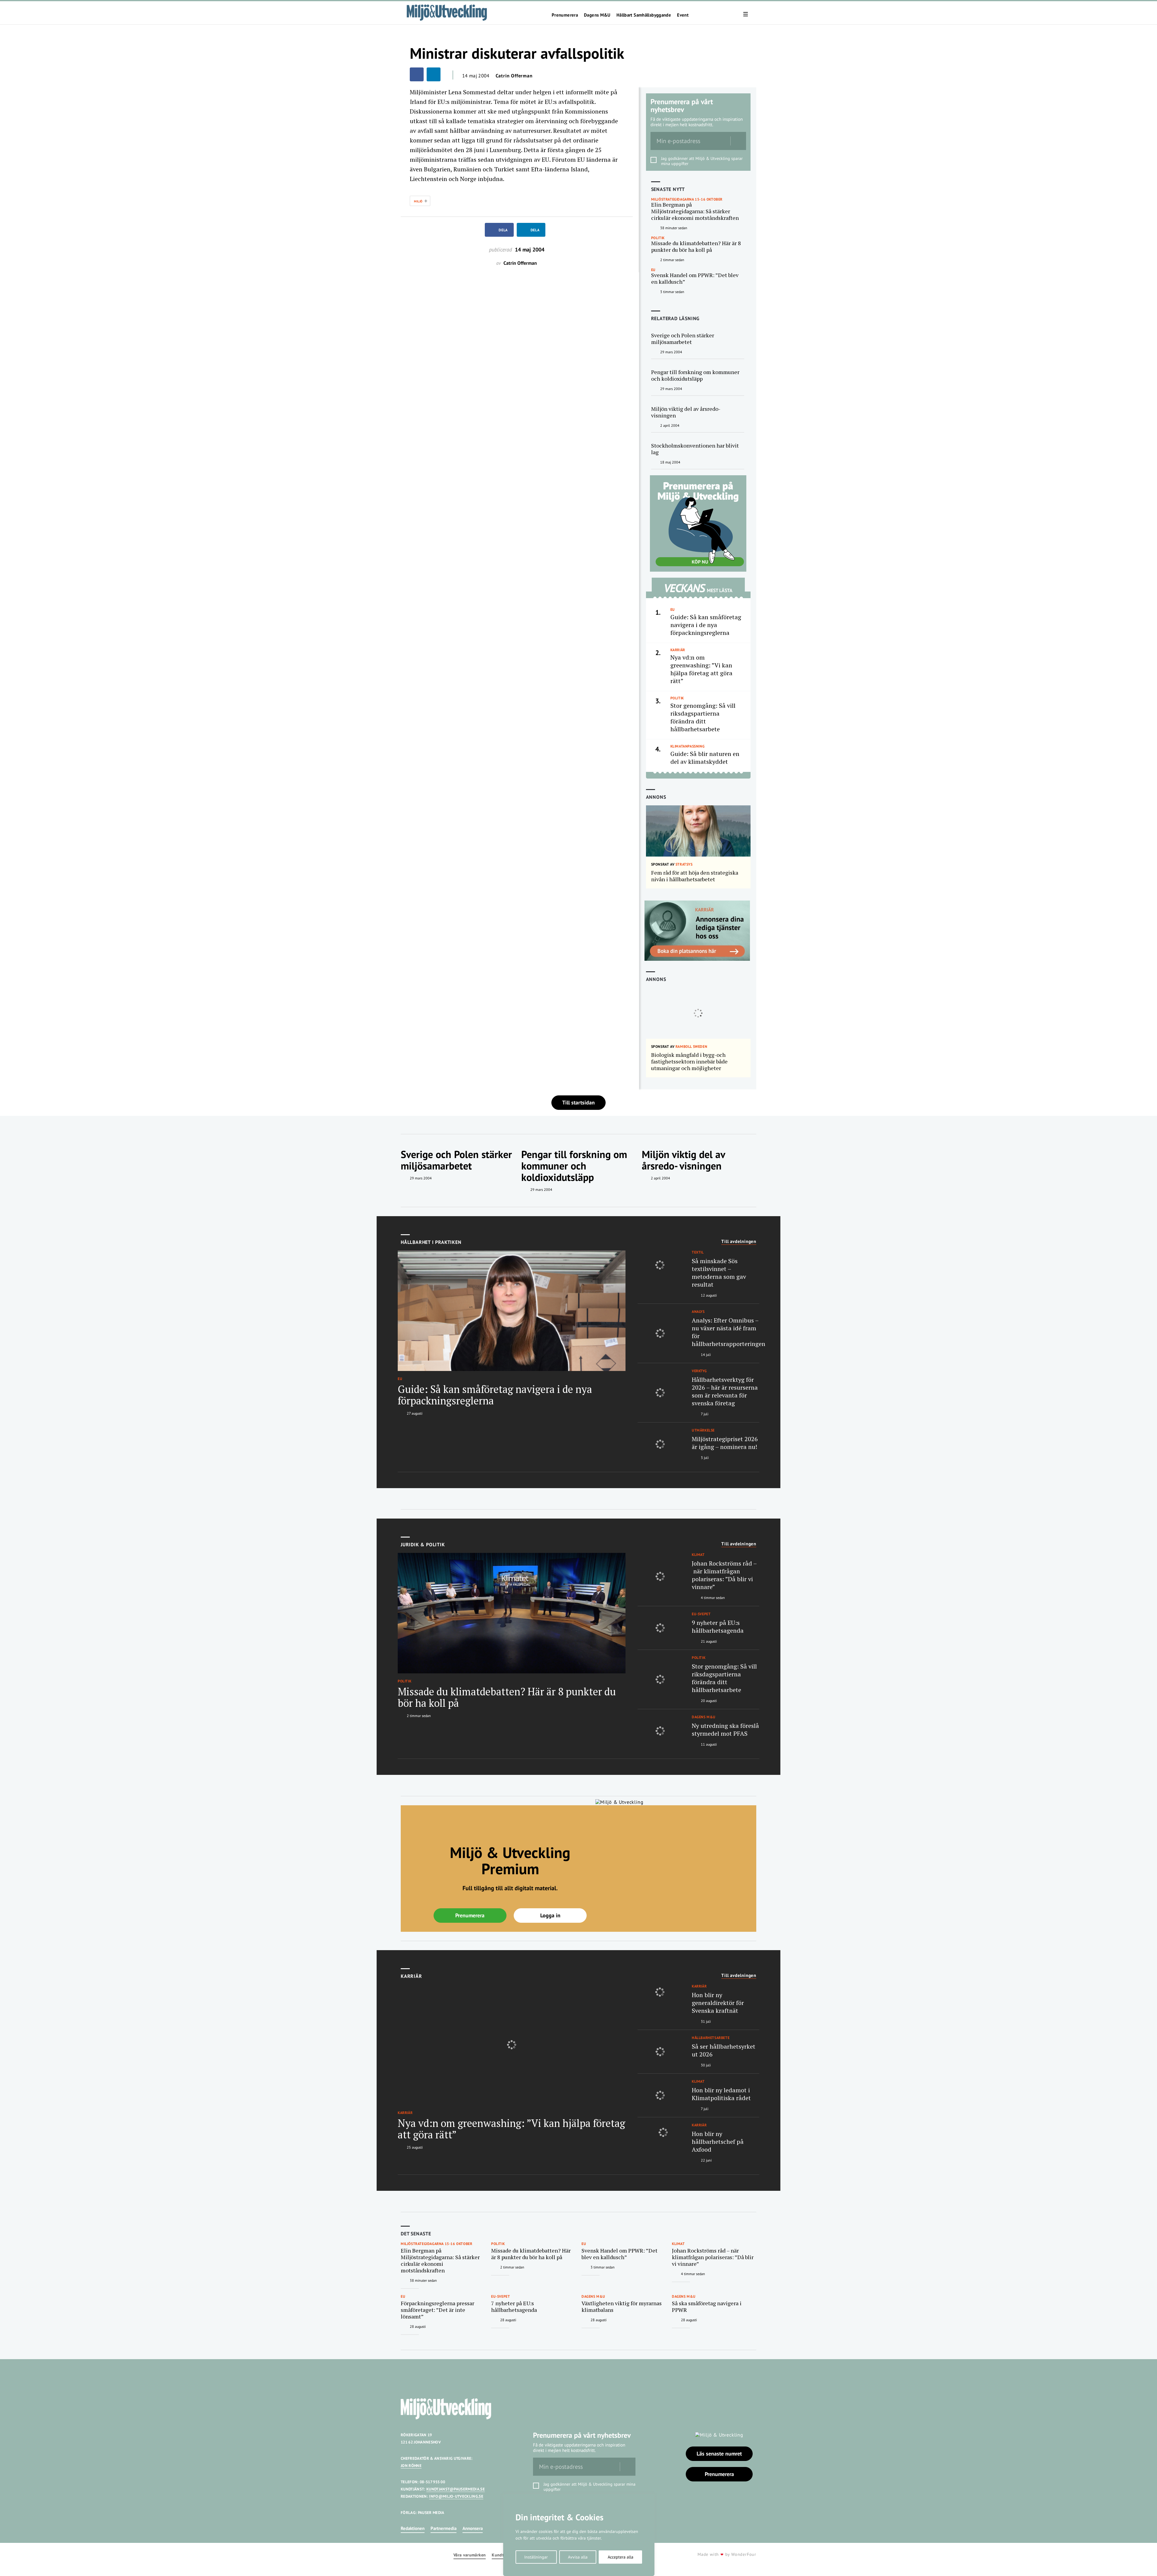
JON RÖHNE (411, 2466)
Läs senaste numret (719, 2454)
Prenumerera (565, 15)
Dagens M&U (597, 15)
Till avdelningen (739, 1241)
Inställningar (536, 2557)
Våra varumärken (470, 2555)
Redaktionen (413, 2528)
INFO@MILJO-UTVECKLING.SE (456, 2496)
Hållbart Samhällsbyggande (644, 15)
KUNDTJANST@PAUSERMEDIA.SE (456, 2489)
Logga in (550, 1915)
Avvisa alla (578, 2557)
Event (683, 15)
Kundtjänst (503, 2555)
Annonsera (473, 2528)
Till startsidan (578, 1102)
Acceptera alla (621, 2557)
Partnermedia (444, 2528)
